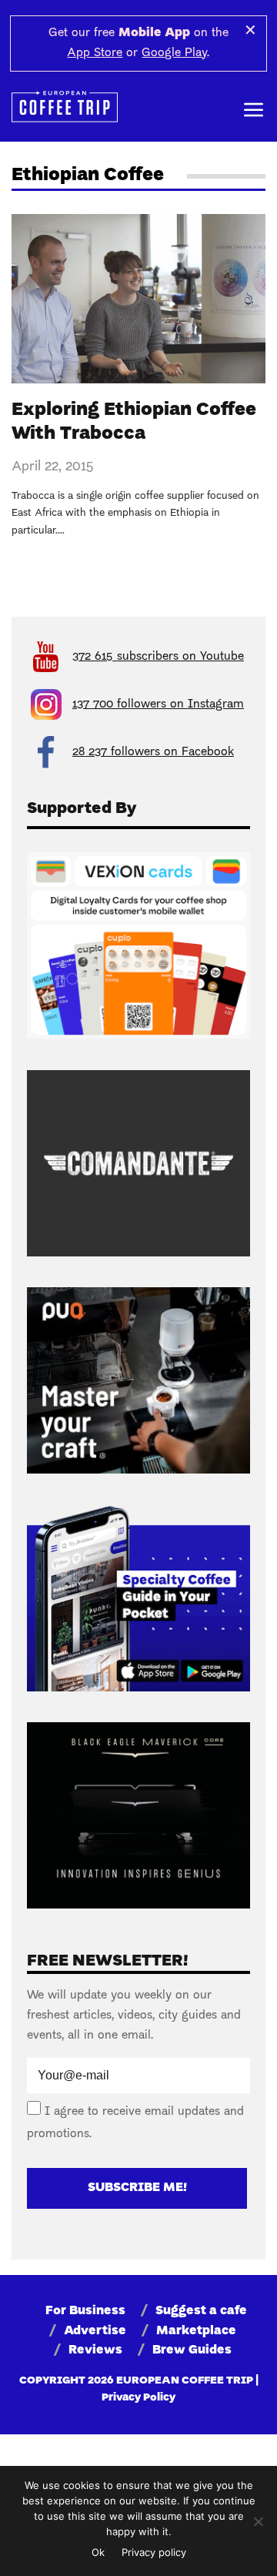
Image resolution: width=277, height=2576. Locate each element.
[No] (258, 2521)
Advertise (95, 2331)
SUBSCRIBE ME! (137, 2188)
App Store (95, 53)
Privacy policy (154, 2552)
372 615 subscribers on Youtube (158, 657)
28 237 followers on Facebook (153, 752)
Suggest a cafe (201, 2311)
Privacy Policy (138, 2398)
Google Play (174, 53)
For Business (85, 2311)
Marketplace (196, 2331)
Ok (98, 2552)
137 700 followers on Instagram (158, 704)
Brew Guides (192, 2350)
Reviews (95, 2350)
